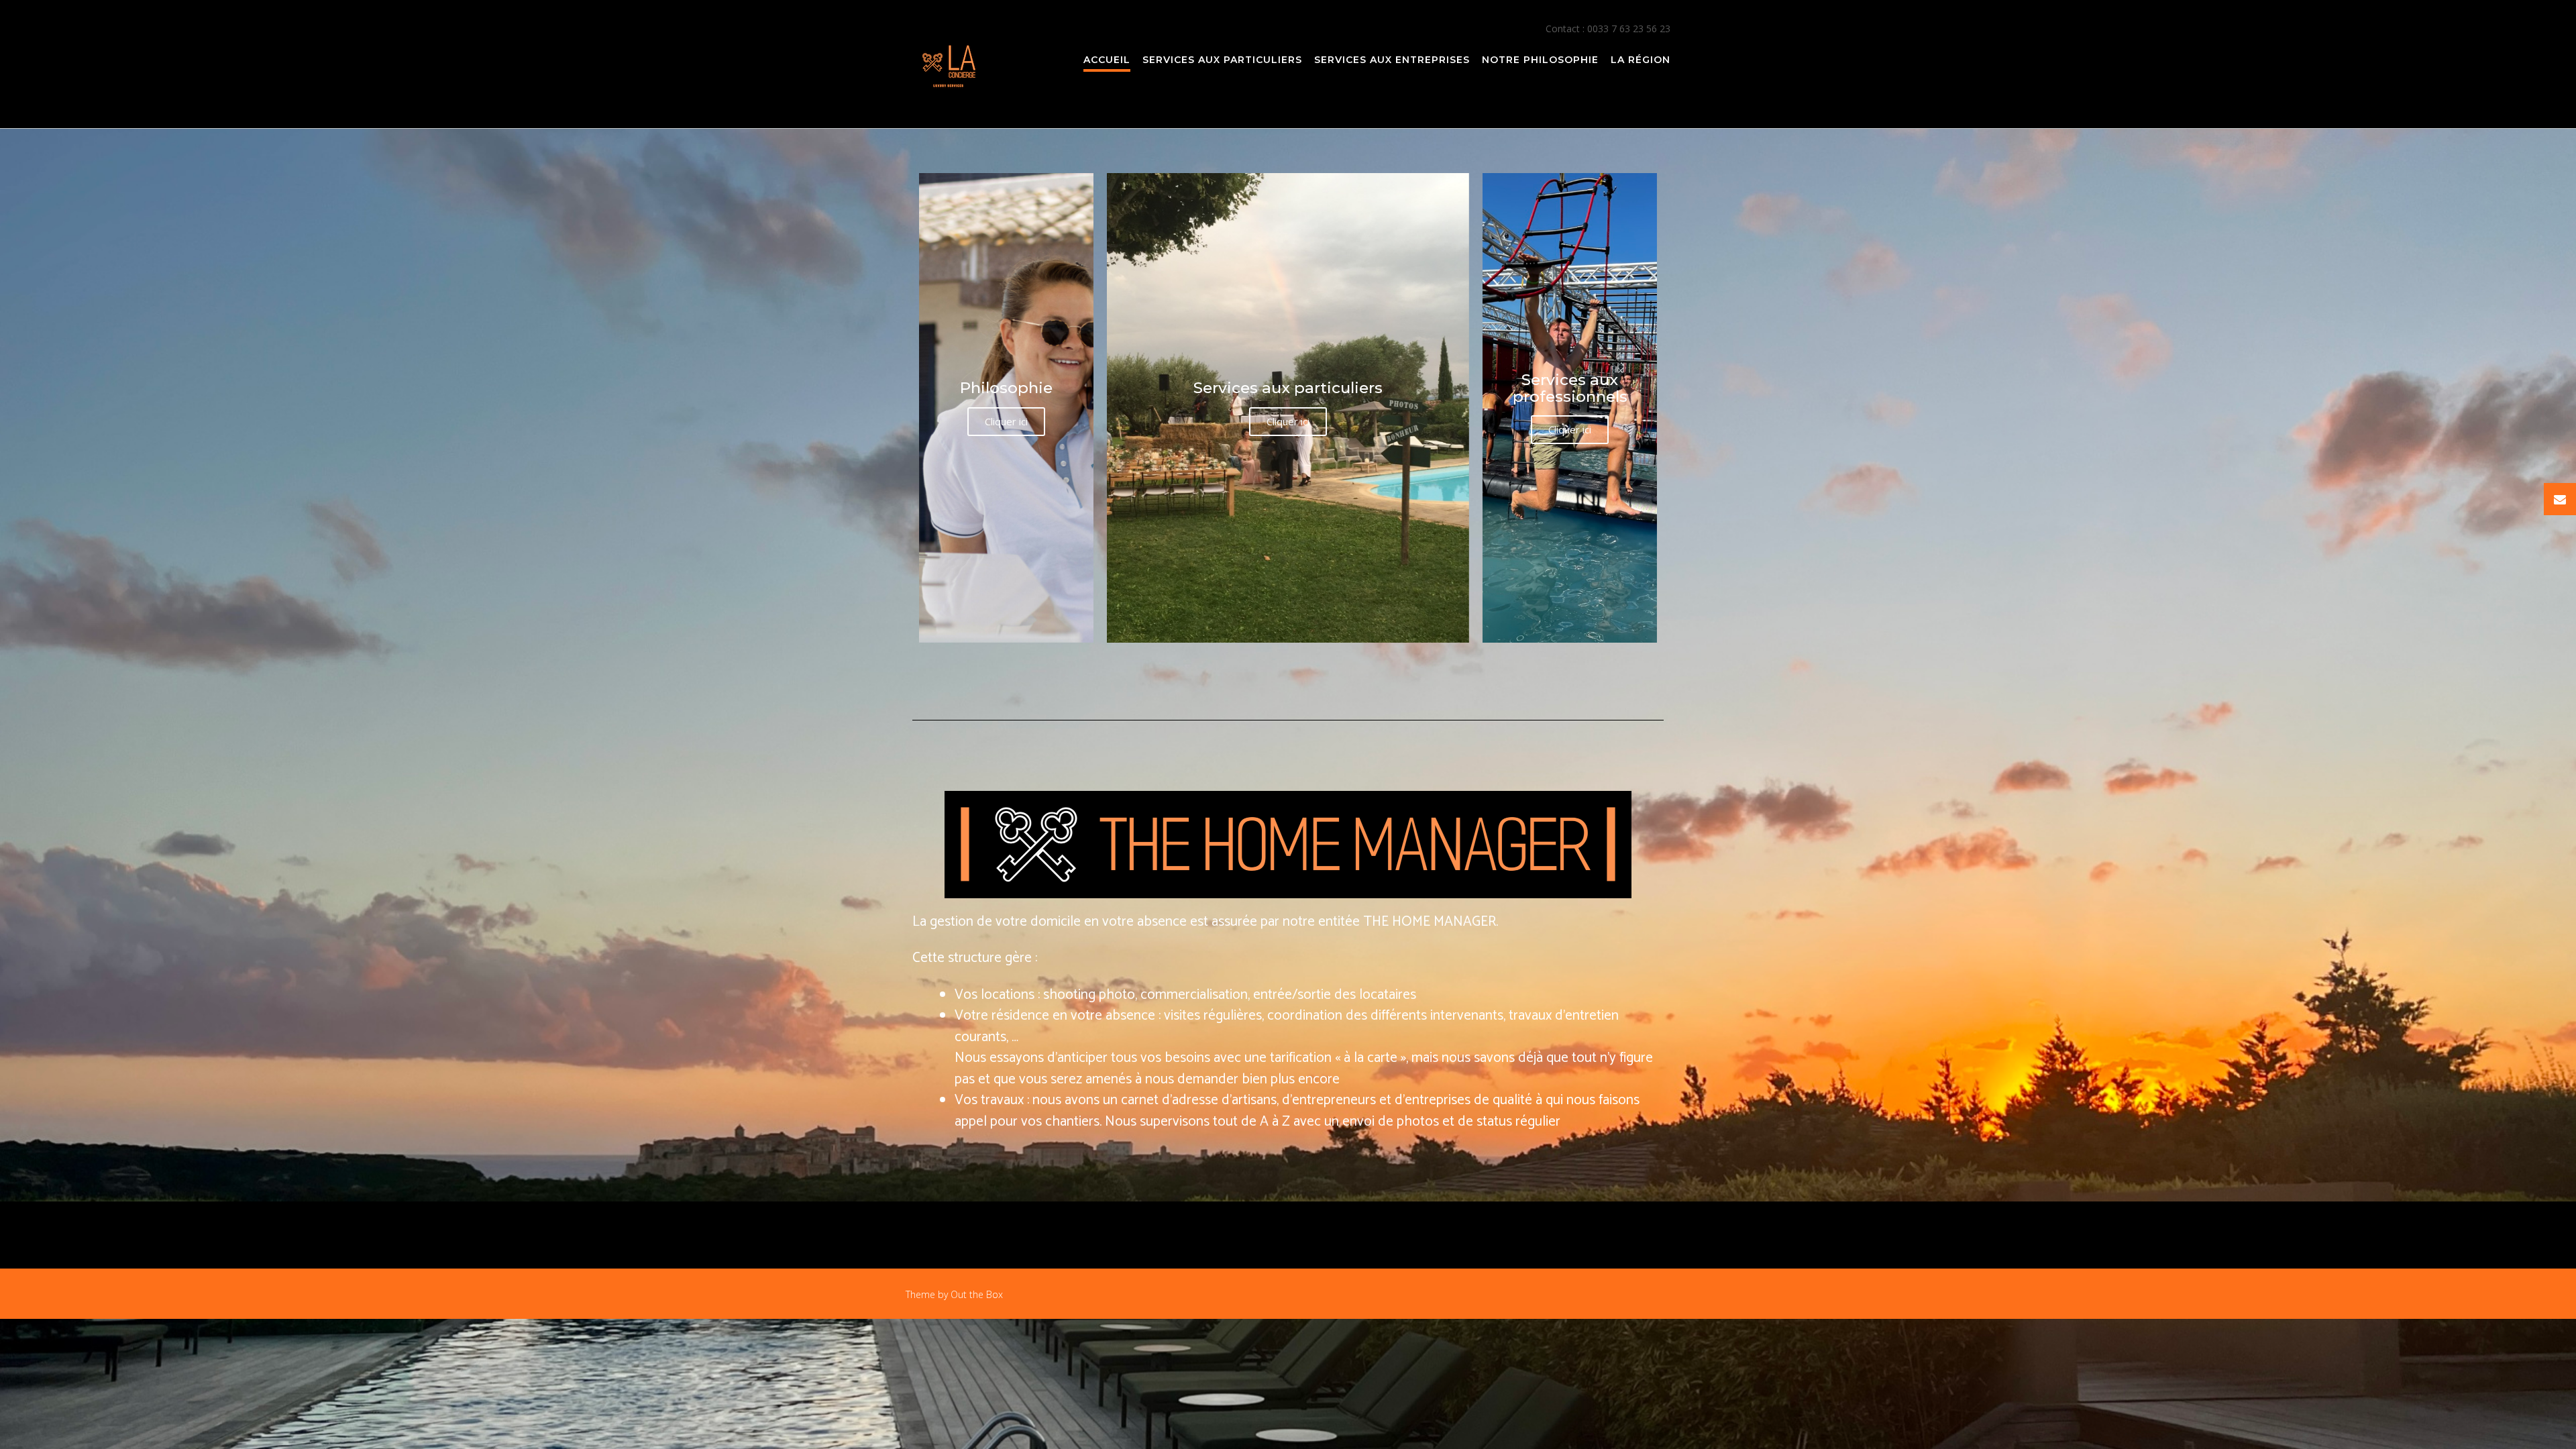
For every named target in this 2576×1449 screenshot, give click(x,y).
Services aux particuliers (1222, 60)
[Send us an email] (2560, 499)
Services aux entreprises (1392, 60)
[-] (950, 65)
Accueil (1107, 60)
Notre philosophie (1540, 60)
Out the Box (977, 1294)
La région (1641, 60)
